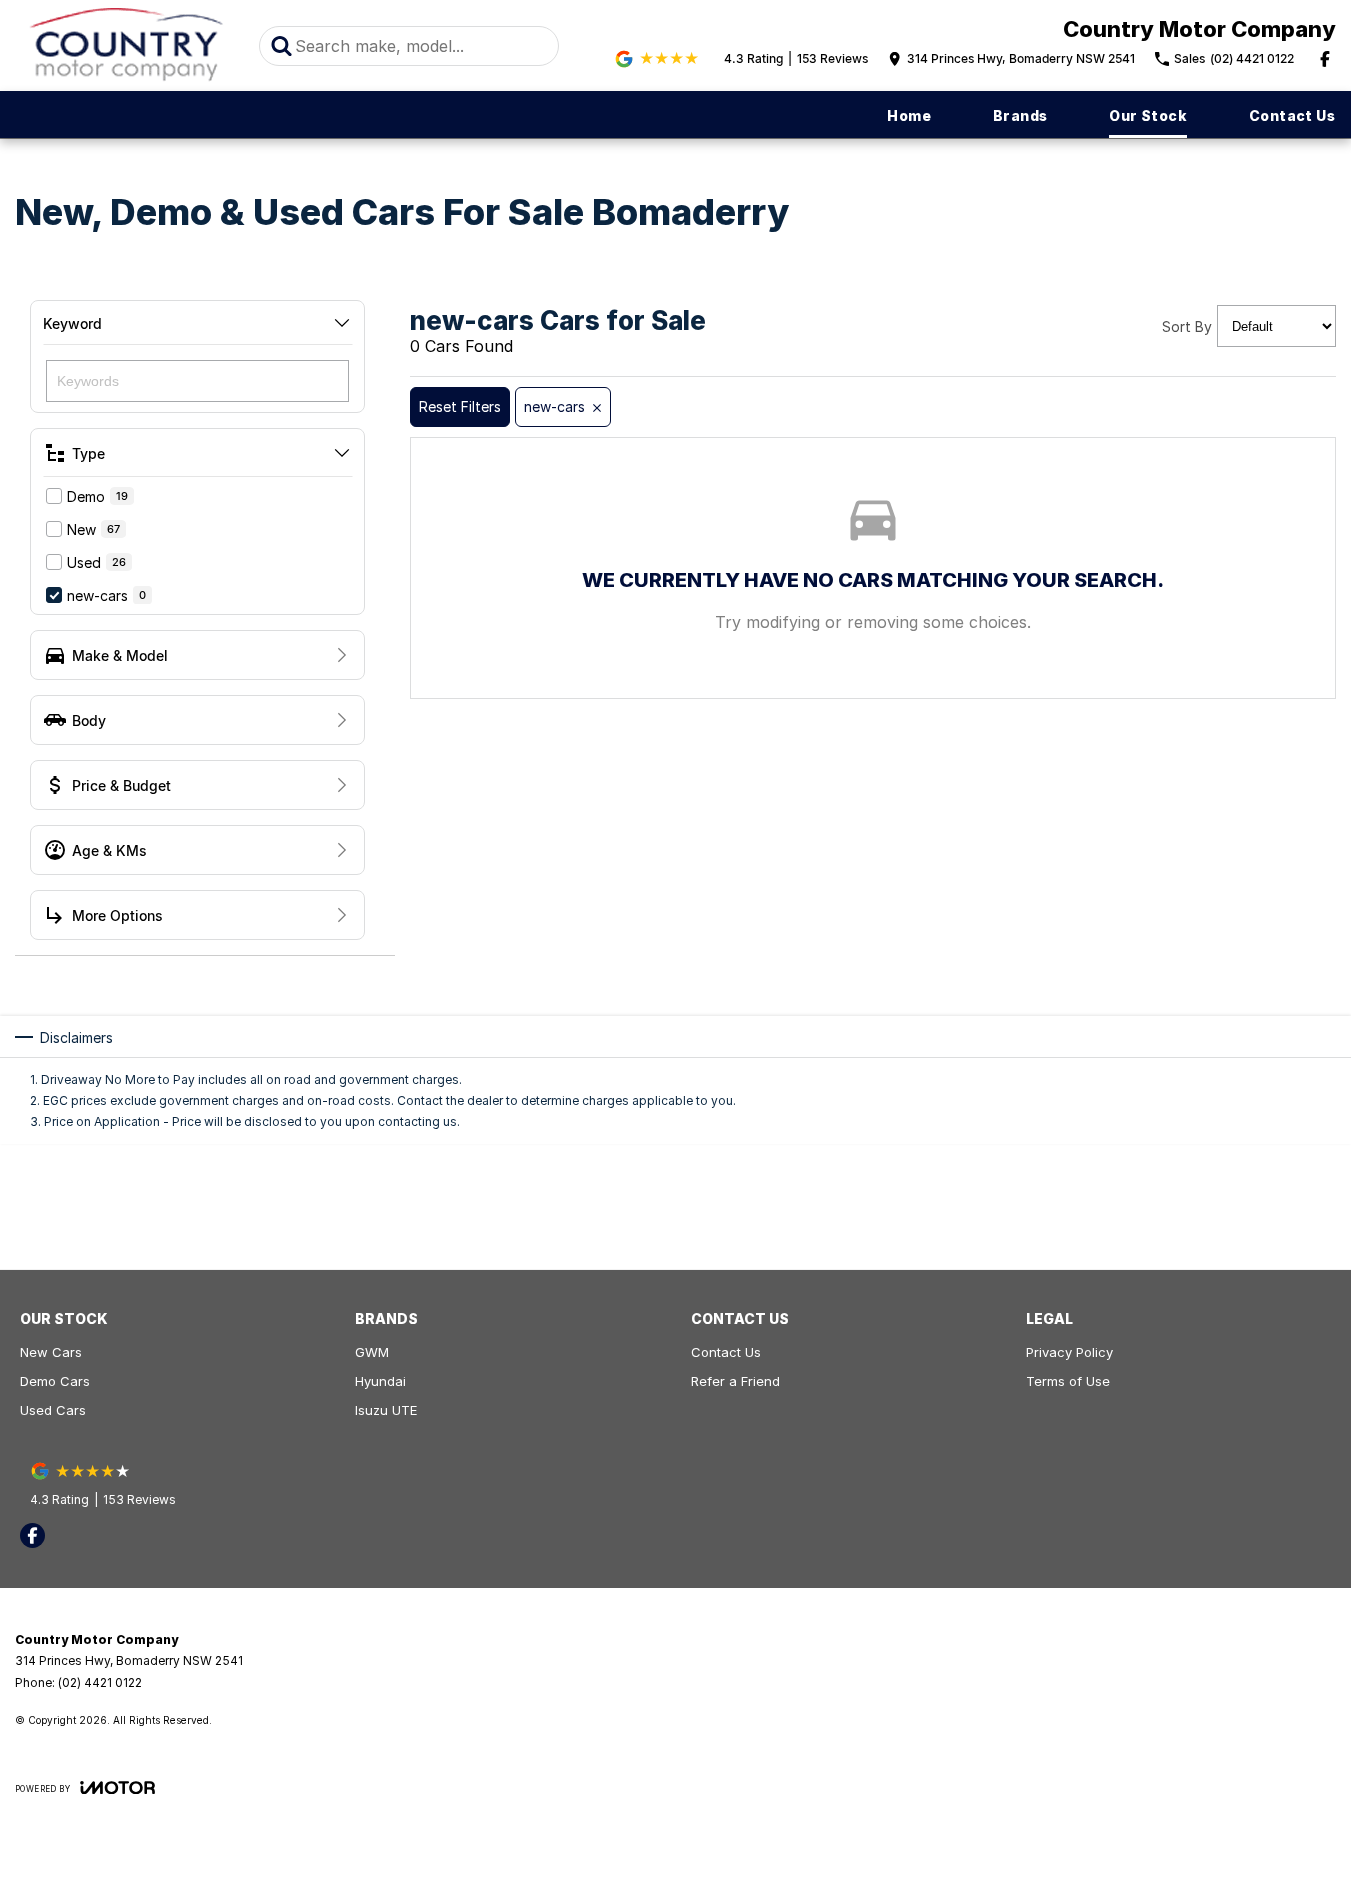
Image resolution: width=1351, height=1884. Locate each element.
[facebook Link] (1325, 59)
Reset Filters (460, 406)
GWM (372, 1352)
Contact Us (1292, 115)
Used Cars (53, 1410)
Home (909, 115)
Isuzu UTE (386, 1410)
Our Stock (1148, 115)
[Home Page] (127, 45)
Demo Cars (55, 1381)
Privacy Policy (1069, 1352)
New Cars (51, 1352)
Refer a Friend (735, 1381)
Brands (1020, 115)
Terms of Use (1068, 1381)
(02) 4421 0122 (100, 1682)
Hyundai (380, 1381)
